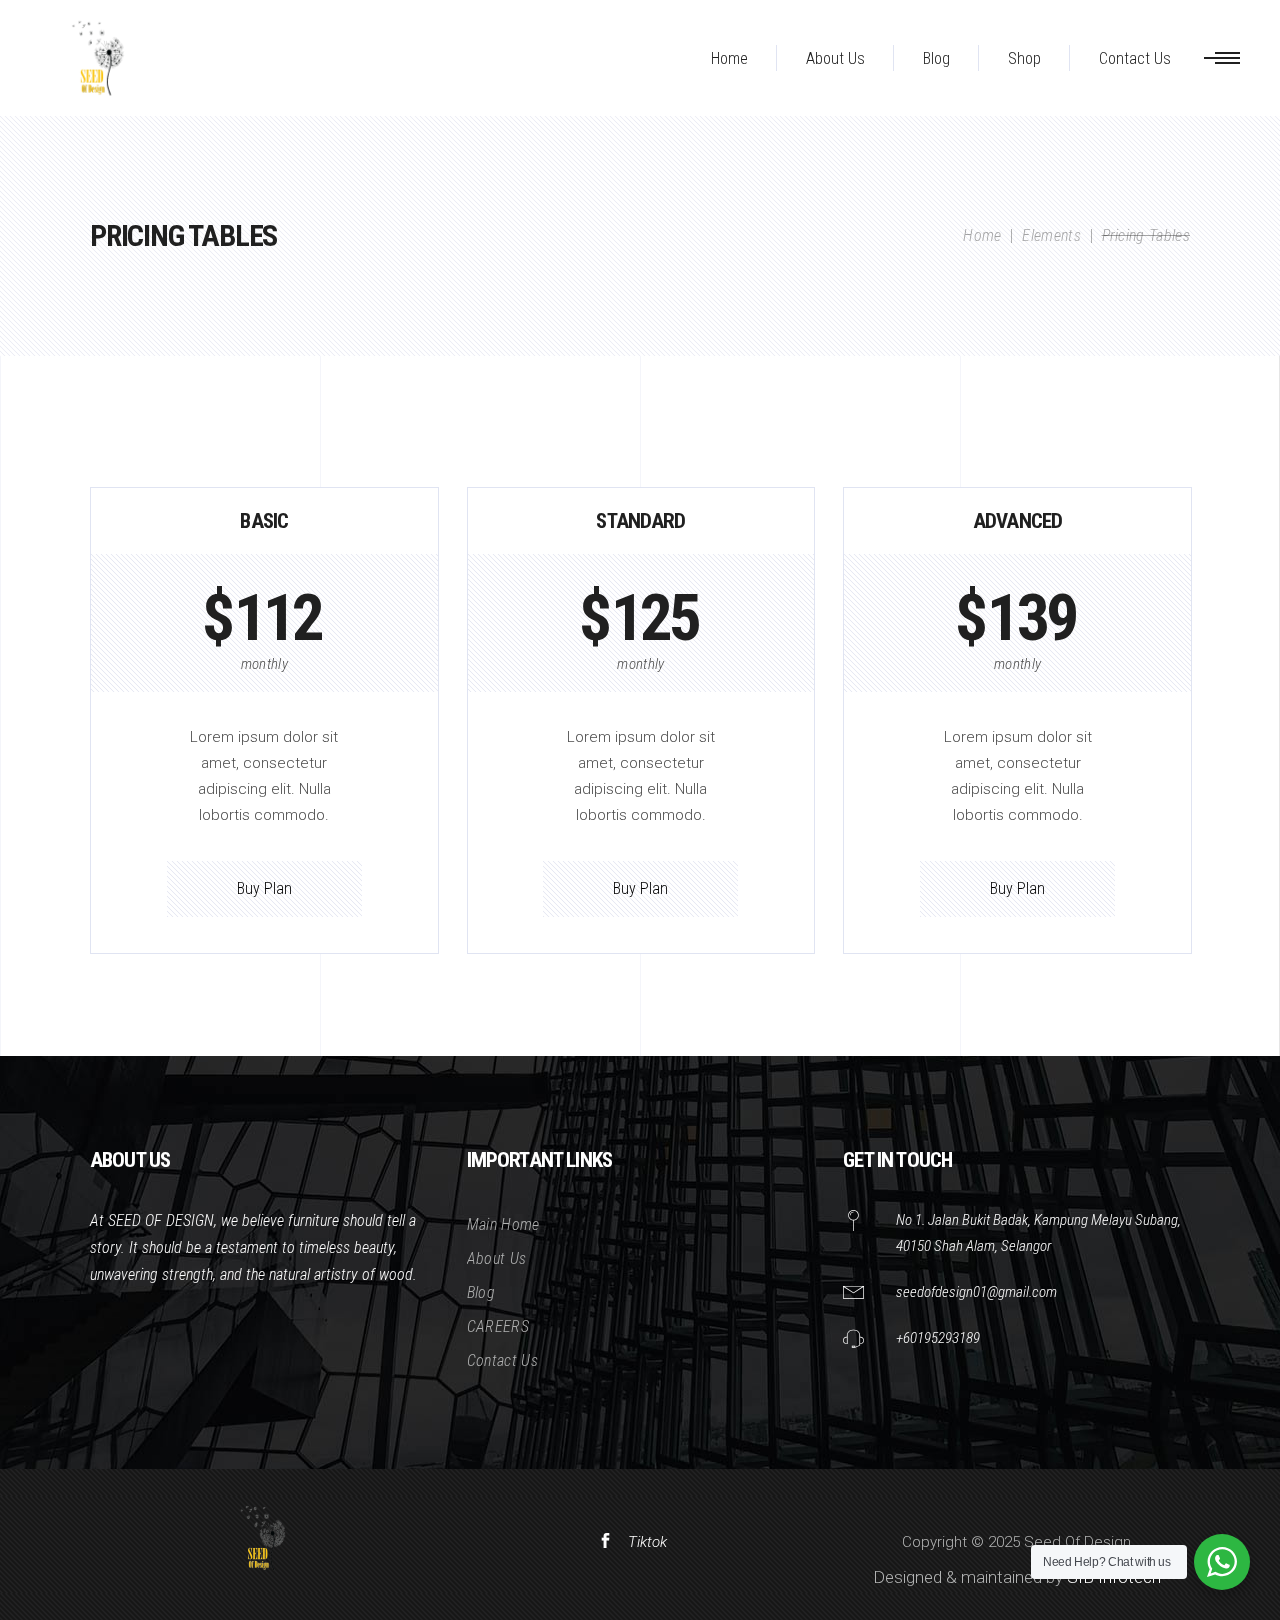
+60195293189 (938, 1338)
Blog (481, 1292)
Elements (1051, 235)
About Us (497, 1258)
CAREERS (498, 1326)
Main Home (503, 1224)
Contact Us (502, 1360)
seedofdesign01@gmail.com (976, 1292)
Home (982, 235)
